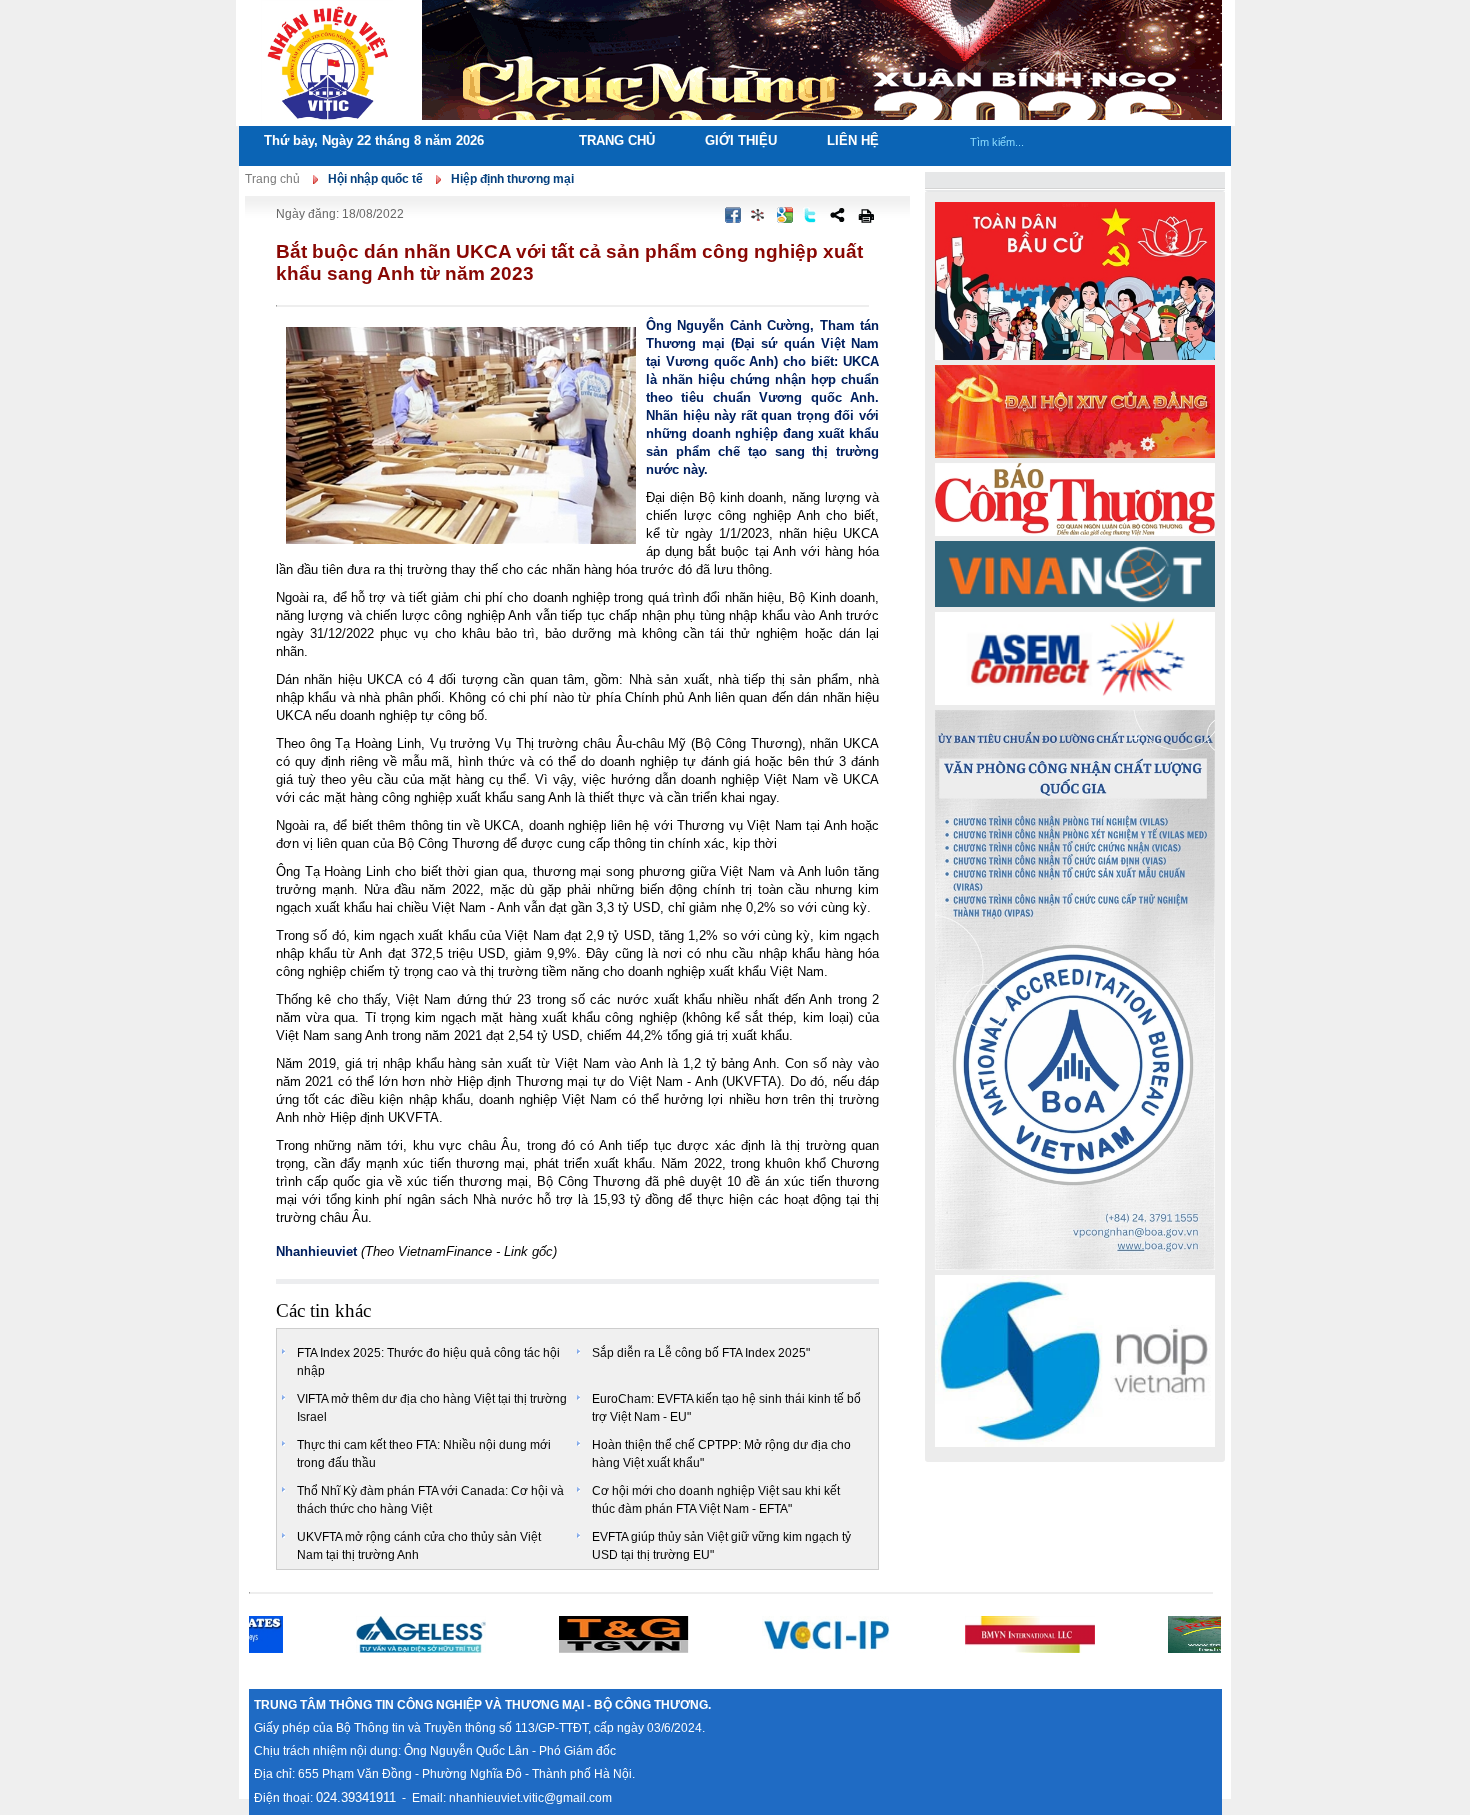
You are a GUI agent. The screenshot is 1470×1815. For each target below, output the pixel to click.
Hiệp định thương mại (512, 179)
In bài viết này (866, 215)
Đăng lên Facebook (733, 215)
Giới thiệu (741, 140)
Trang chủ (617, 140)
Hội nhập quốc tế (375, 179)
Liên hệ (853, 140)
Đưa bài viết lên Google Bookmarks (785, 215)
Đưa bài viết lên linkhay (759, 215)
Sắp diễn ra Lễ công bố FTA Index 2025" (701, 1353)
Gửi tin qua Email (688, 215)
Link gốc (528, 1251)
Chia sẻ (837, 215)
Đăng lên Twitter (811, 215)
